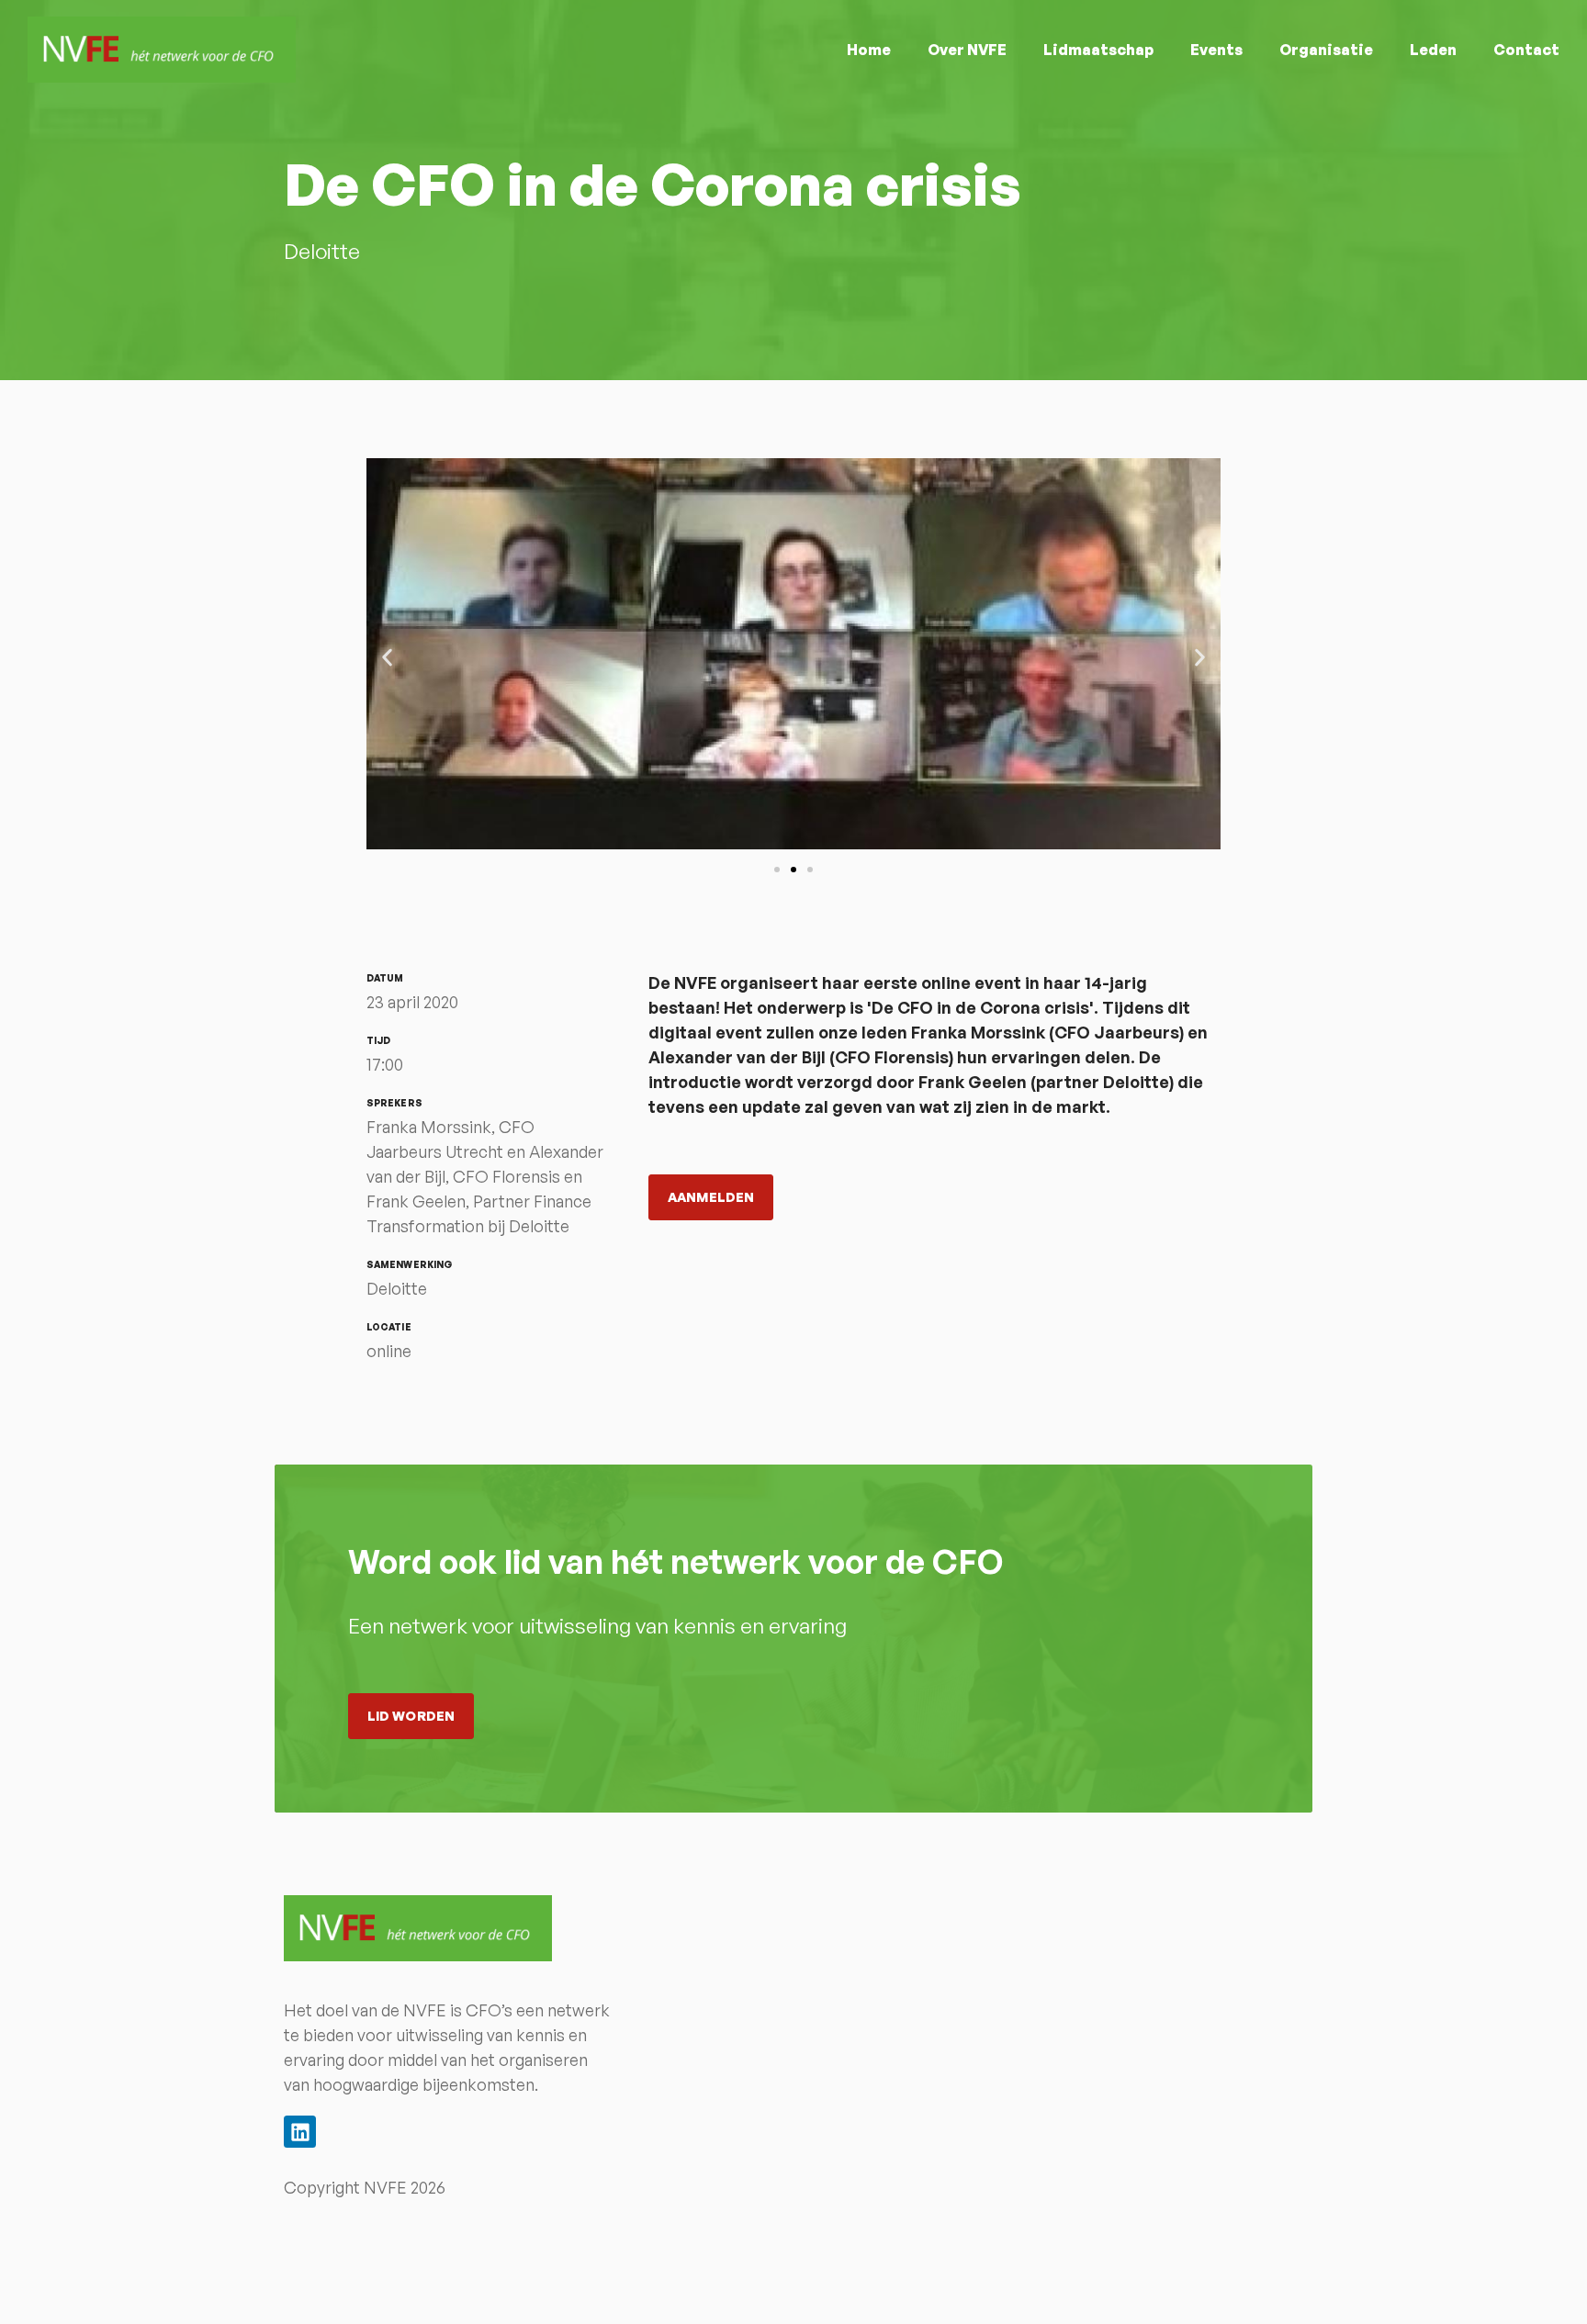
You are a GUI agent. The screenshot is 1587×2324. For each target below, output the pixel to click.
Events (1216, 50)
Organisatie (1326, 50)
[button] (387, 657)
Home (869, 50)
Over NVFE (967, 50)
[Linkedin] (300, 2132)
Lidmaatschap (1098, 50)
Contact (1526, 50)
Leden (1433, 50)
